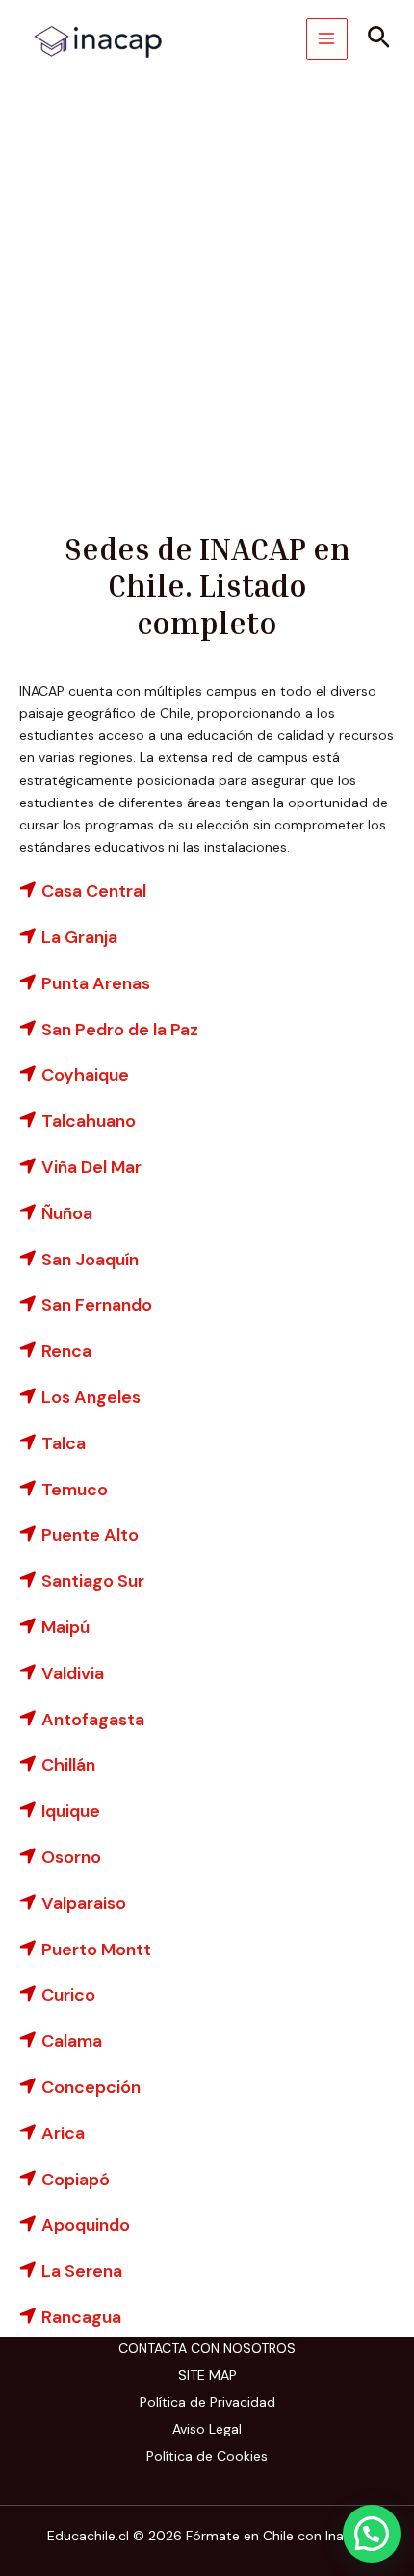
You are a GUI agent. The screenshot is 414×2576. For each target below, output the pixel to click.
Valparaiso (84, 1903)
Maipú (65, 1627)
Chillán (68, 1765)
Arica (63, 2133)
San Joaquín (90, 1260)
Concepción (91, 2087)
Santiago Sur (93, 1581)
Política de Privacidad (207, 2402)
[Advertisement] (207, 294)
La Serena (82, 2271)
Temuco (75, 1490)
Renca (66, 1351)
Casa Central (94, 891)
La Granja (79, 937)
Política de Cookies (207, 2456)
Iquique (71, 1811)
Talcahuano (89, 1121)
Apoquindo (86, 2225)
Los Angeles (91, 1397)
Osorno (71, 1857)
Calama (72, 2041)
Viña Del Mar (91, 1167)
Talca (64, 1443)
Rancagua (81, 2317)
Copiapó (76, 2180)
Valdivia (73, 1673)
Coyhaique (85, 1075)
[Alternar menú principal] (327, 39)
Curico (68, 1995)
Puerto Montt (96, 1950)
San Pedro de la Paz (120, 1030)
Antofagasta (93, 1720)
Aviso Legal (207, 2429)
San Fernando (97, 1305)
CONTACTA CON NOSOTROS (207, 2348)
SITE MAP (207, 2375)
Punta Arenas (96, 983)
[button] (379, 39)
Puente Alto (90, 1535)
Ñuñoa (67, 1213)
